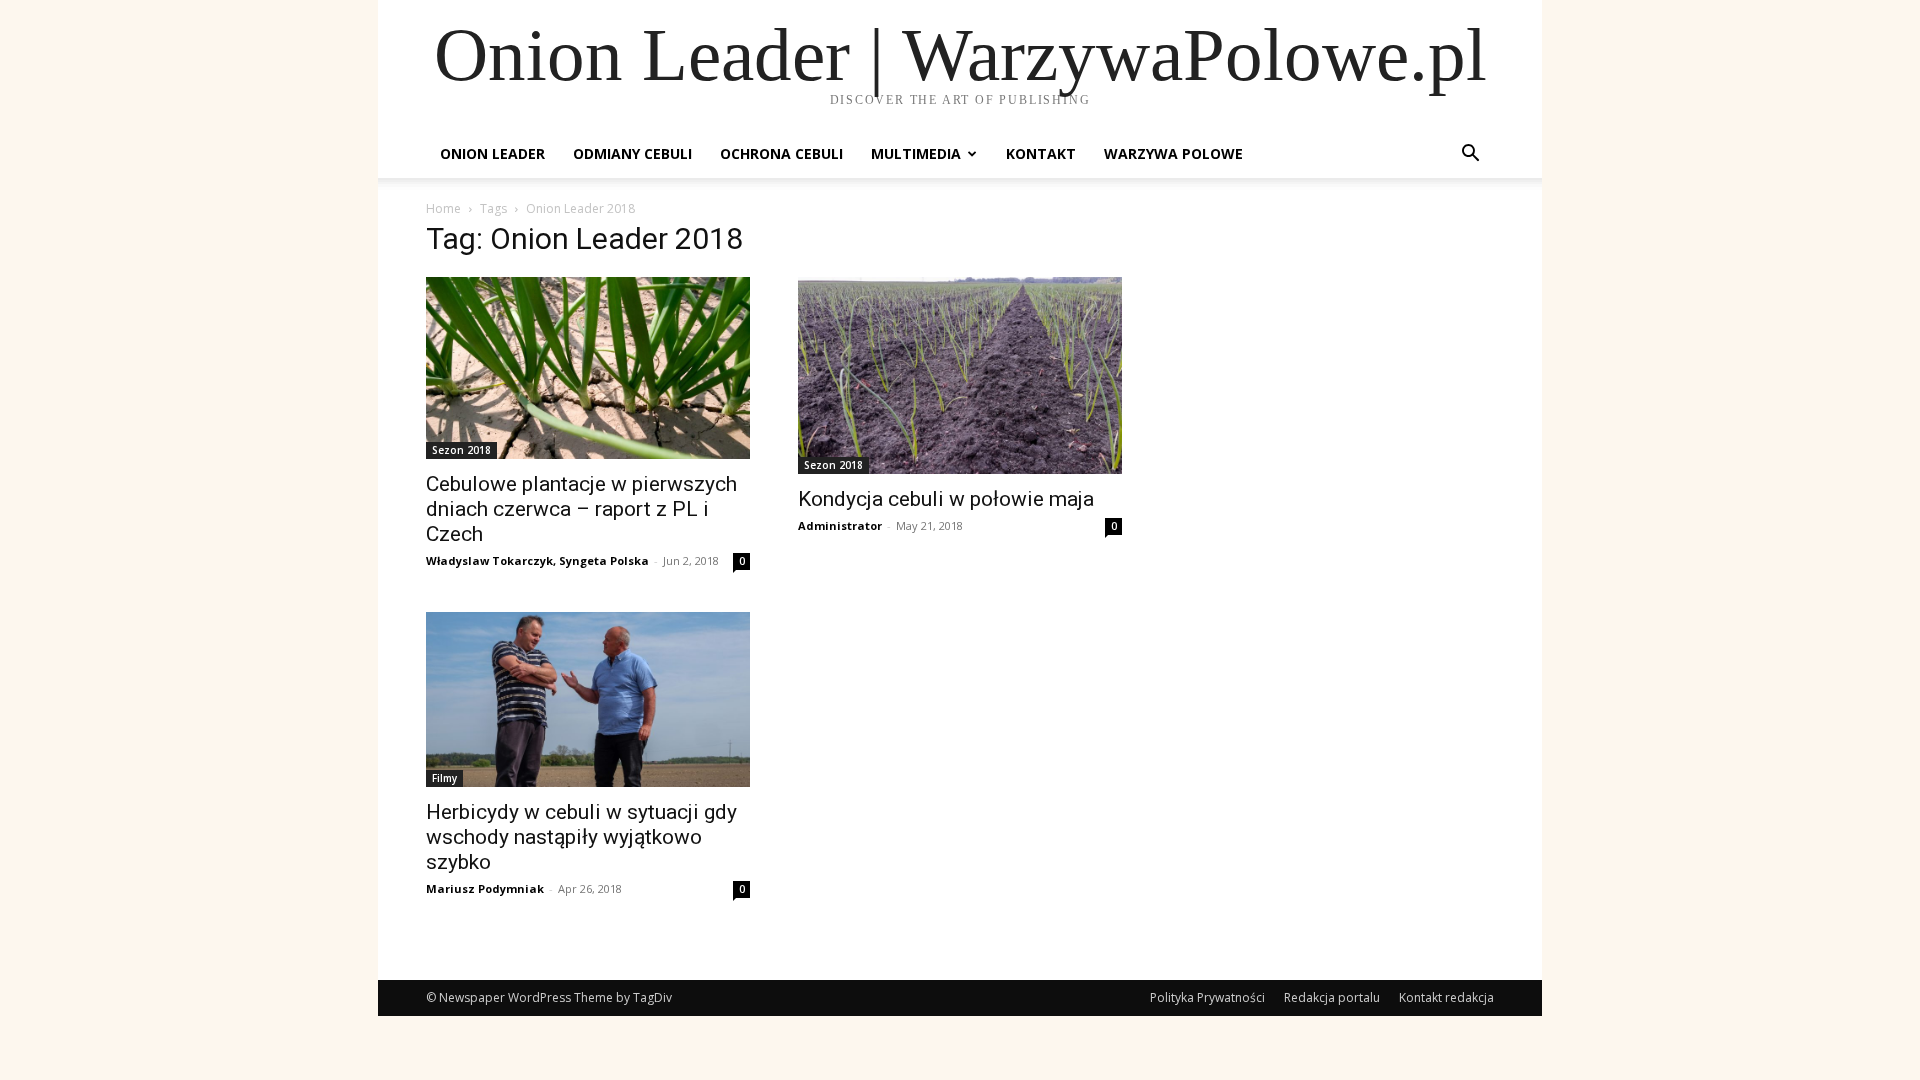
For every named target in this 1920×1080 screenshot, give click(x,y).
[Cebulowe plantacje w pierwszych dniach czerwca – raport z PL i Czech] (588, 368)
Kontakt (1041, 153)
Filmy (444, 778)
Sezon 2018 (461, 450)
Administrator (840, 525)
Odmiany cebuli (632, 153)
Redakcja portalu (1332, 997)
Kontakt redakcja (1446, 997)
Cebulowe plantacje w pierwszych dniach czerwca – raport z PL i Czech (581, 509)
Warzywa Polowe (1173, 153)
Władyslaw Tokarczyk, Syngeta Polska (537, 560)
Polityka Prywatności (1207, 997)
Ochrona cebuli (781, 153)
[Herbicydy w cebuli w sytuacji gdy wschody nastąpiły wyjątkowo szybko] (588, 699)
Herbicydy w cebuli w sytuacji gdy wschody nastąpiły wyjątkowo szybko (581, 837)
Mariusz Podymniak (485, 888)
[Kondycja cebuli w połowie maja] (960, 375)
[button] (1470, 155)
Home (443, 208)
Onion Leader (492, 153)
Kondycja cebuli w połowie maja (946, 499)
